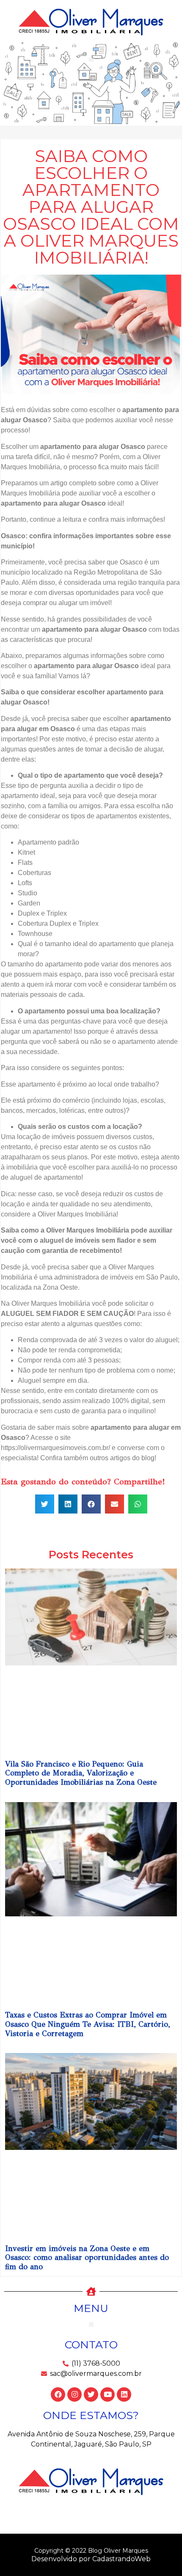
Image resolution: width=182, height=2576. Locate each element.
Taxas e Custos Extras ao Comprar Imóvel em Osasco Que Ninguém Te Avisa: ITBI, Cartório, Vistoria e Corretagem (88, 2024)
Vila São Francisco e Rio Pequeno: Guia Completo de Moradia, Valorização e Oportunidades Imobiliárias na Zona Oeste (81, 1773)
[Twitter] (91, 2394)
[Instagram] (74, 2394)
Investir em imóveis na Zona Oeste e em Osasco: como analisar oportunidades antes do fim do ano (87, 2258)
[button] (91, 59)
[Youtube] (108, 2394)
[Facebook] (58, 2394)
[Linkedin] (124, 2394)
